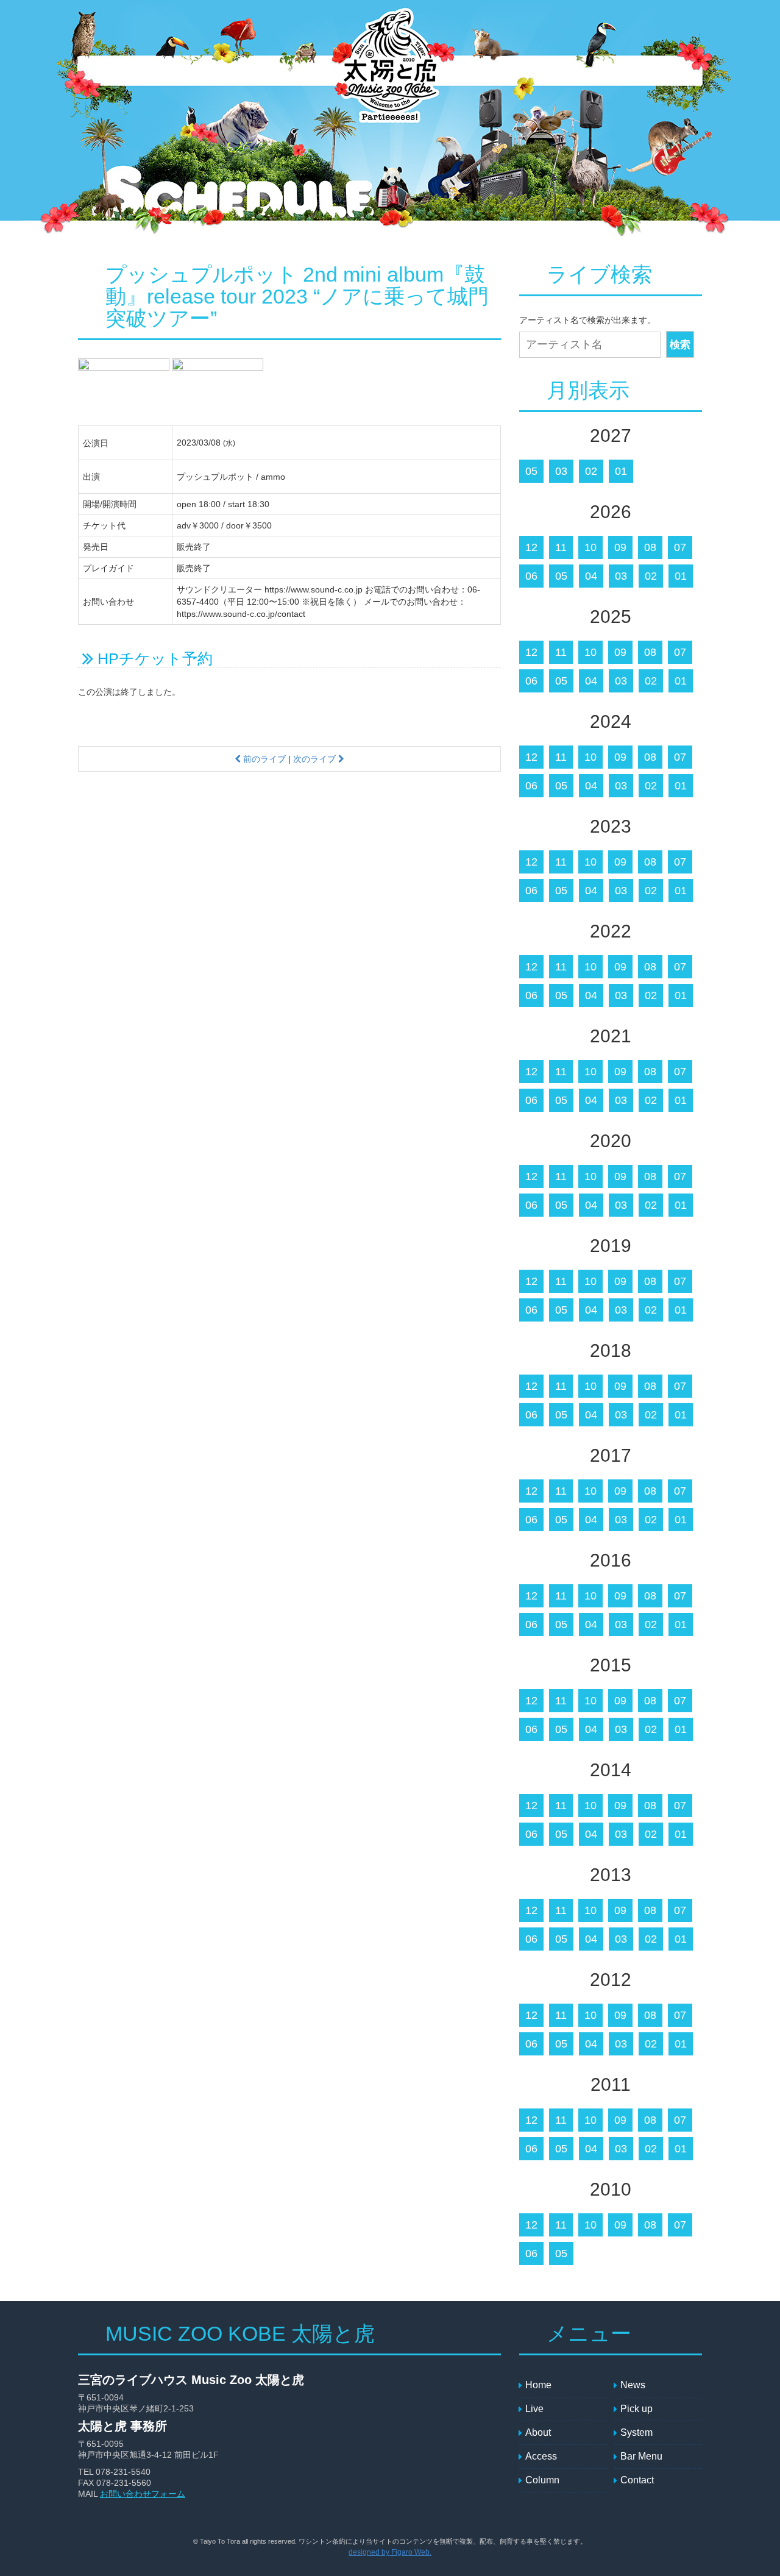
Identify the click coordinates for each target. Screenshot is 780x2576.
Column (672, 71)
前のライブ (263, 759)
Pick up (270, 71)
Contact (617, 71)
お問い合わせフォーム (143, 2494)
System (319, 71)
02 (591, 471)
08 (650, 547)
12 (531, 547)
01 (621, 471)
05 (531, 471)
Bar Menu (559, 71)
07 (680, 547)
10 (590, 547)
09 (620, 547)
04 (591, 576)
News (157, 71)
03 (561, 471)
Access (505, 71)
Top (108, 71)
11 (561, 547)
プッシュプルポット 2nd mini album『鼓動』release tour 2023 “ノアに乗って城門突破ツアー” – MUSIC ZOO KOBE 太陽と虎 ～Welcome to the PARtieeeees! (389, 72)
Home (538, 2385)
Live (209, 71)
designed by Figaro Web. (390, 2552)
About (459, 71)
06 (531, 576)
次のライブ (316, 759)
